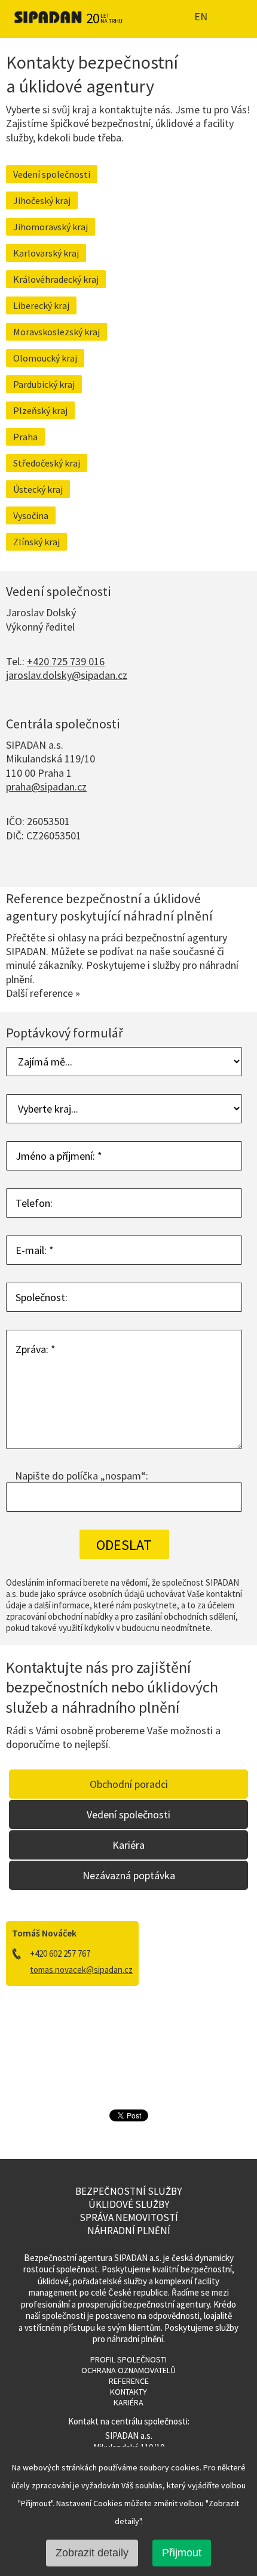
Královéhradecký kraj (56, 279)
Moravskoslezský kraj (56, 332)
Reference (129, 2381)
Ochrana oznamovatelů (128, 2370)
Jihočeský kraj (42, 200)
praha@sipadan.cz (46, 787)
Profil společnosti (128, 2359)
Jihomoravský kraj (51, 227)
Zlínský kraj (36, 542)
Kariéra (128, 2402)
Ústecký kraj (38, 489)
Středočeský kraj (47, 463)
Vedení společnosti (52, 174)
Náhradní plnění (129, 2231)
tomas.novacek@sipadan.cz (81, 1970)
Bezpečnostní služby (128, 2191)
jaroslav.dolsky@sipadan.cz (67, 675)
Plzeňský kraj (40, 410)
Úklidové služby (129, 2204)
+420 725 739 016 (66, 661)
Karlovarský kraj (46, 253)
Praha (25, 437)
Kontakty (128, 2392)
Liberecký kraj (41, 305)
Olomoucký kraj (45, 358)
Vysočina (31, 515)
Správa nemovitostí (129, 2217)
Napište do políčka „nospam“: (82, 1476)
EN (200, 17)
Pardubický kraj (44, 384)
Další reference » (43, 993)
